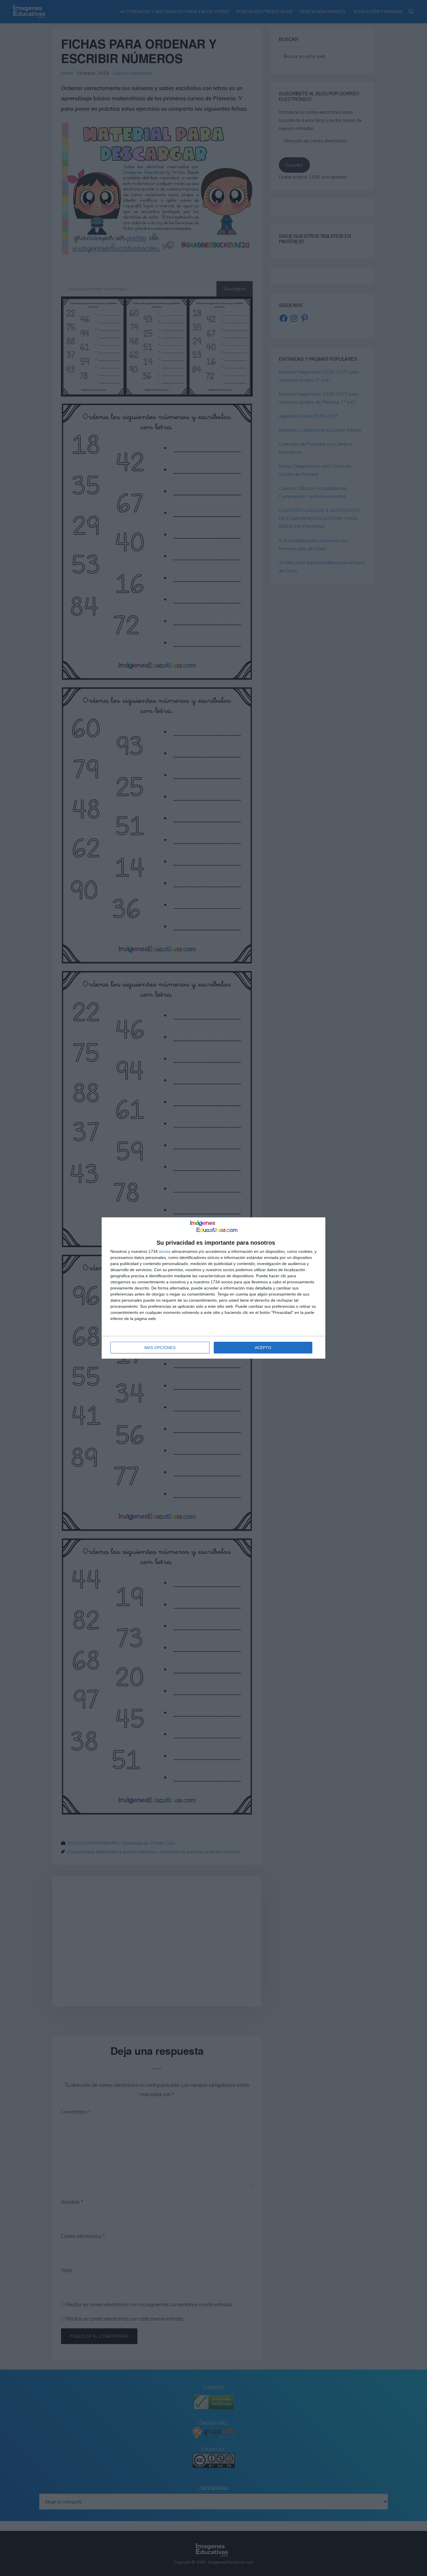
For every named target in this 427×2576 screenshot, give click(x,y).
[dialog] (214, 1288)
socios (165, 1251)
